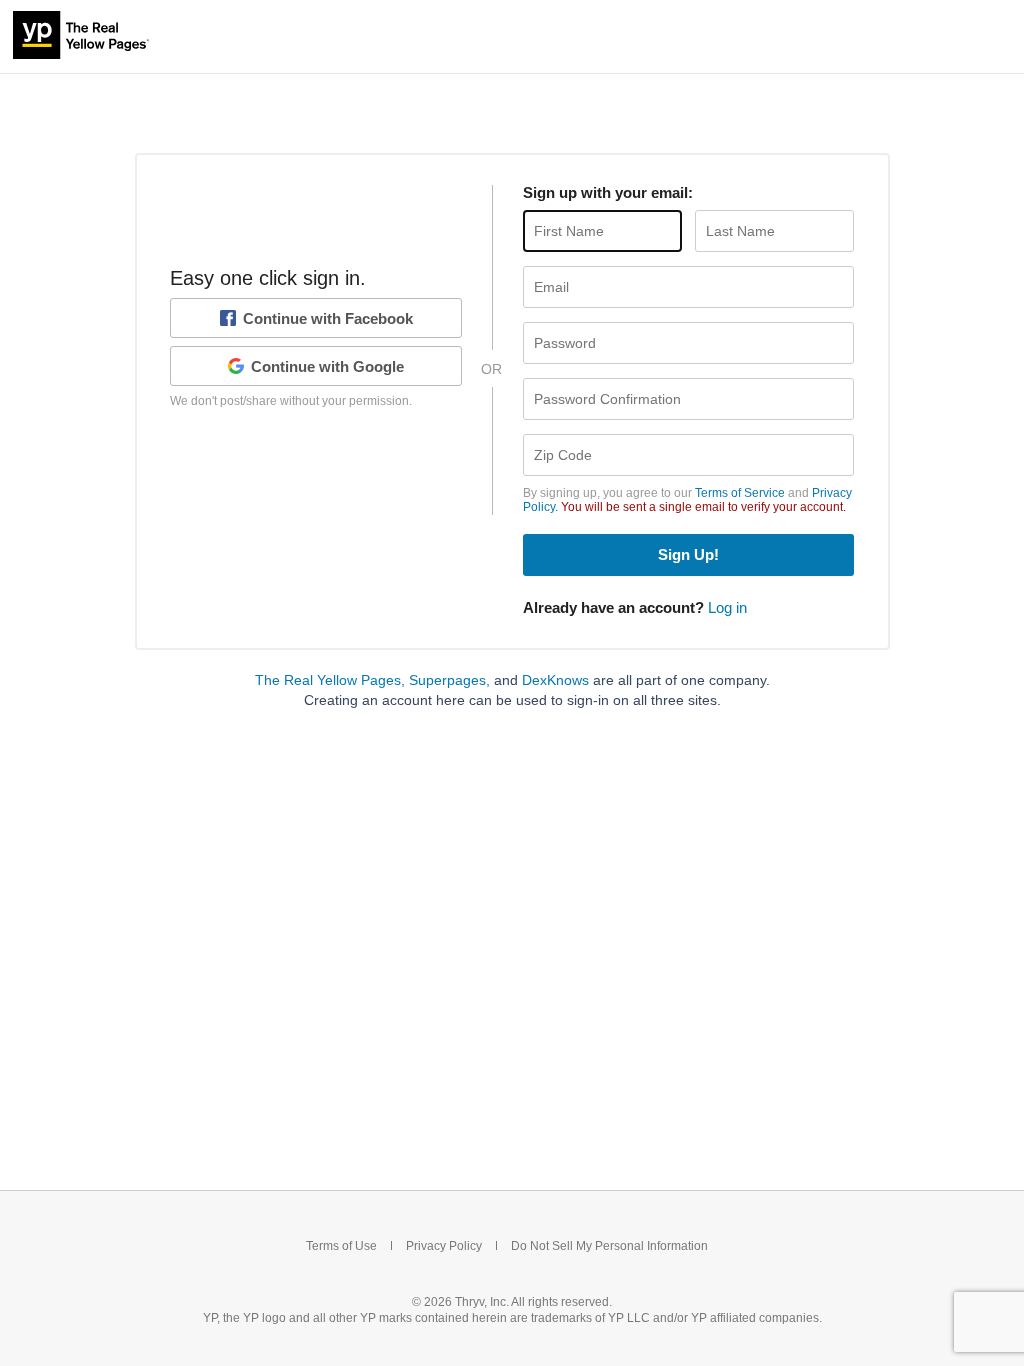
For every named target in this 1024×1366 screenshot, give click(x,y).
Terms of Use (341, 1246)
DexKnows (555, 680)
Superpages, (449, 680)
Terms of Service (740, 493)
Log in (727, 607)
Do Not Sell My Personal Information (609, 1246)
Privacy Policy (444, 1246)
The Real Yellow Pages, (330, 680)
